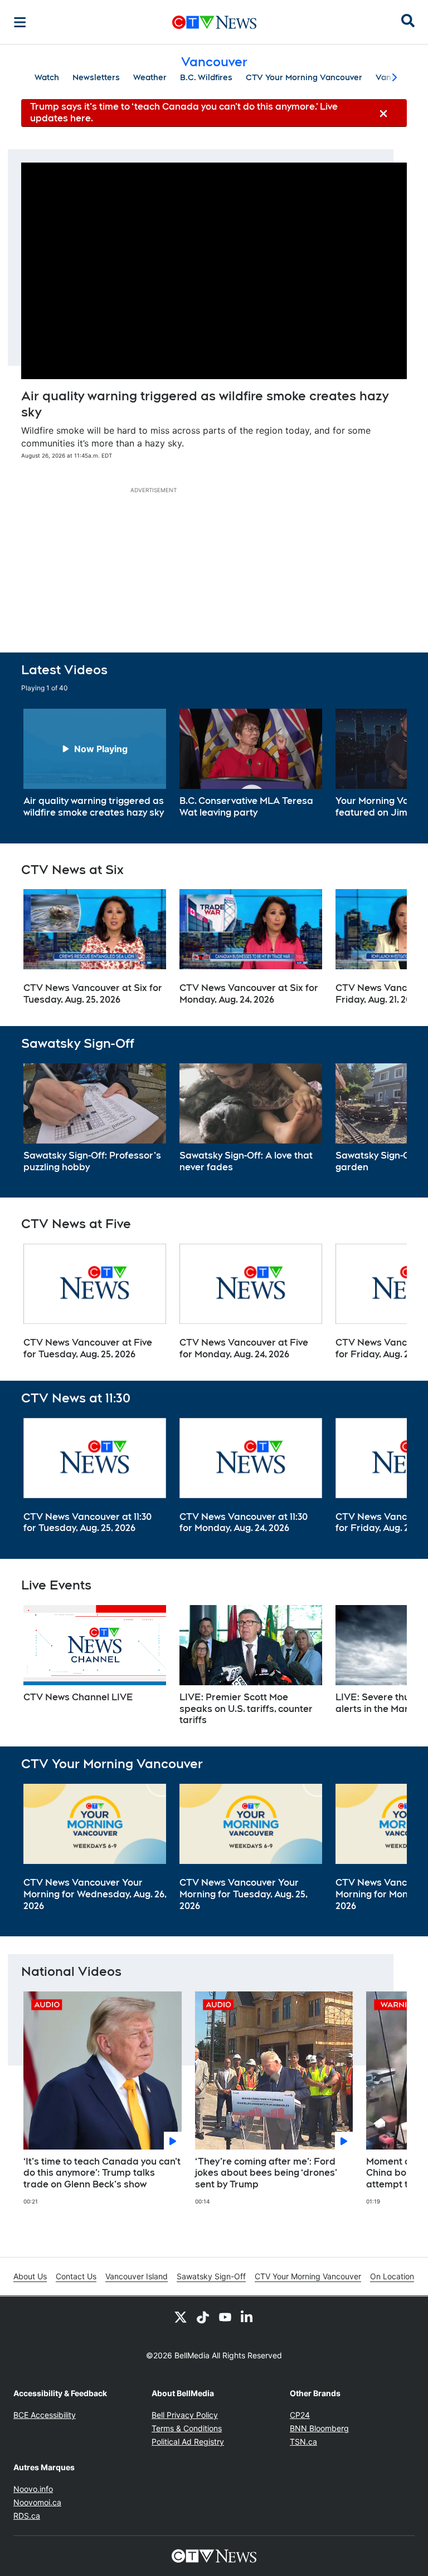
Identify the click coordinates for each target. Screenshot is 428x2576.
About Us (30, 2276)
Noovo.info (33, 2489)
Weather (150, 77)
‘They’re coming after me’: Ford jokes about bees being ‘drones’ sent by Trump (266, 2173)
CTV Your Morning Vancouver (304, 77)
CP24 (300, 2415)
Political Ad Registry (188, 2442)
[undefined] (95, 764)
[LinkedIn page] (247, 2317)
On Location (392, 2276)
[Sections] (20, 22)
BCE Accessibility (45, 2415)
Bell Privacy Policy (185, 2415)
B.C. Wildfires (206, 77)
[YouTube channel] (225, 2317)
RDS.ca (27, 2516)
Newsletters (96, 77)
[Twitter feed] (181, 2317)
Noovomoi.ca (37, 2502)
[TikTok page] (203, 2317)
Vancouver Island (137, 2276)
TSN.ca (303, 2442)
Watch (47, 77)
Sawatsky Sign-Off (211, 2276)
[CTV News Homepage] (214, 22)
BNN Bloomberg (319, 2428)
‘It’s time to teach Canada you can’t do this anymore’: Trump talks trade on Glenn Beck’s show (102, 2173)
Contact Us (76, 2276)
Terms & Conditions (187, 2428)
